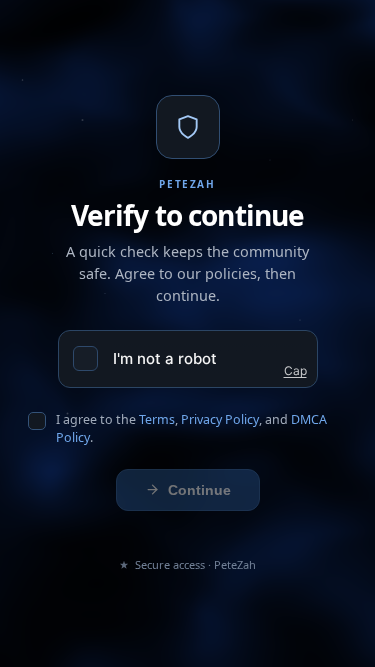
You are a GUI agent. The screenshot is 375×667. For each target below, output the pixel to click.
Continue (199, 490)
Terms (157, 419)
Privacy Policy (220, 419)
